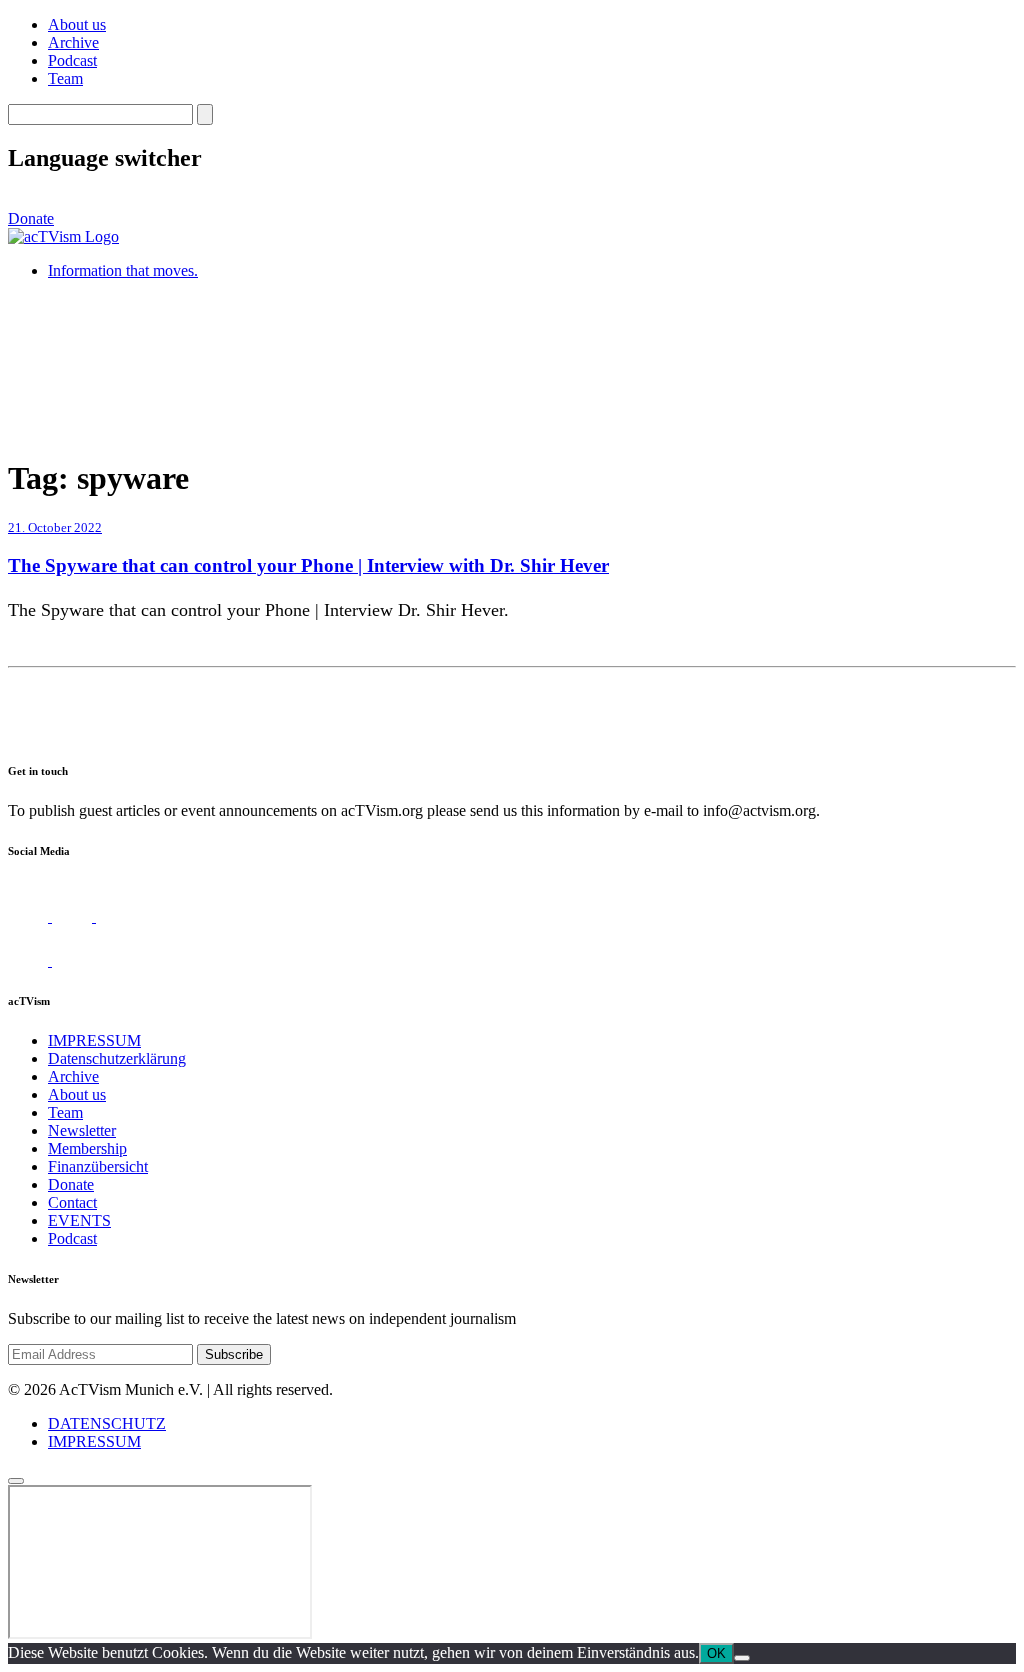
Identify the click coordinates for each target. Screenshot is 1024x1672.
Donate (31, 218)
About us (77, 24)
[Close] (16, 1481)
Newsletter (82, 1130)
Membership (87, 1148)
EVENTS (79, 1220)
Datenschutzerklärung (117, 1058)
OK (716, 1653)
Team (65, 78)
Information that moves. (123, 270)
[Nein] (742, 1658)
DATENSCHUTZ (107, 1423)
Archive (73, 42)
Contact (72, 1202)
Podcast (72, 60)
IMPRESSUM (94, 1040)
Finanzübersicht (98, 1166)
